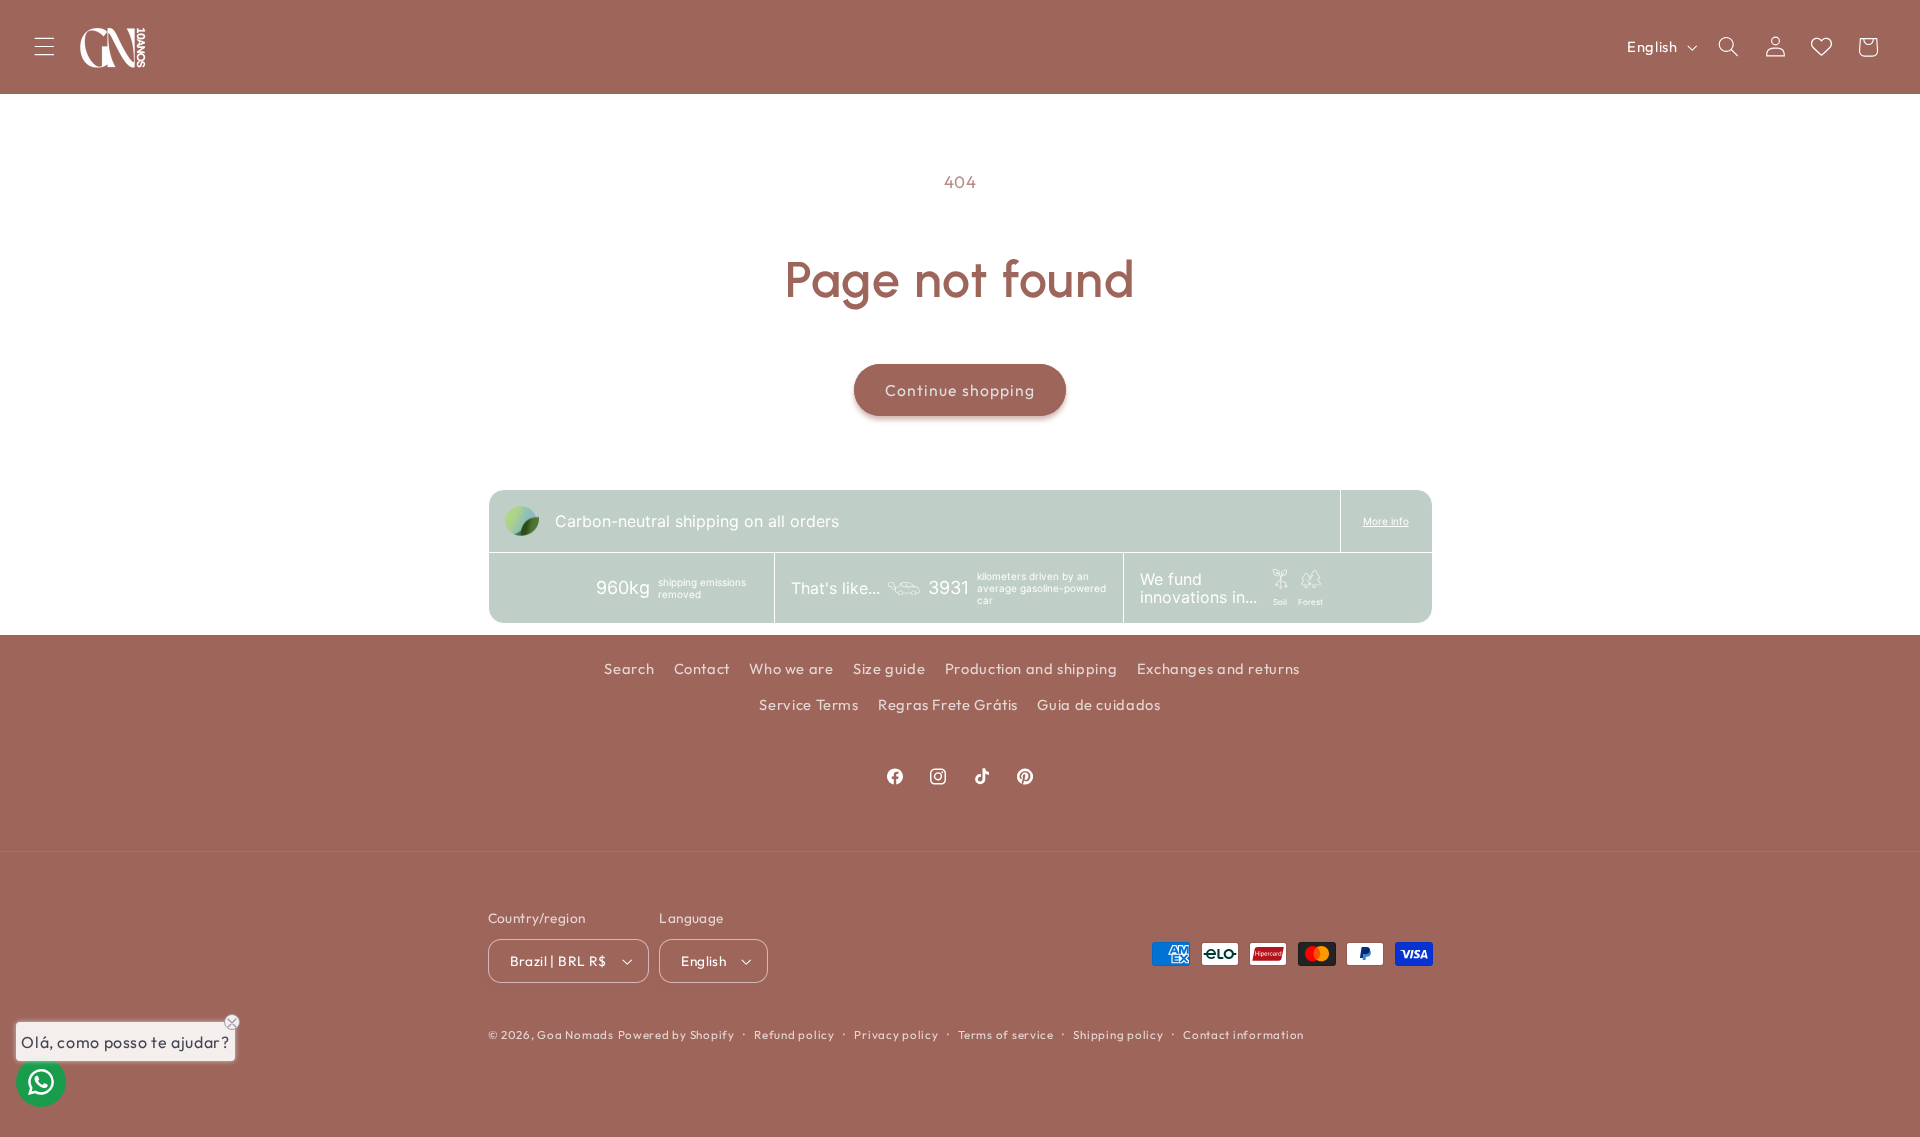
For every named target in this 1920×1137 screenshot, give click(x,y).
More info (1386, 521)
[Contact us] (41, 1082)
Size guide (889, 668)
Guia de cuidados (1098, 705)
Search (629, 668)
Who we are (791, 668)
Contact (702, 668)
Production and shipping (1031, 668)
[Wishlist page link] (1821, 46)
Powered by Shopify (676, 1034)
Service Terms (808, 705)
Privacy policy (896, 1034)
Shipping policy (1118, 1034)
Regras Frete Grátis (948, 705)
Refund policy (794, 1034)
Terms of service (1006, 1034)
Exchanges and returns (1218, 668)
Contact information (1243, 1034)
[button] (44, 47)
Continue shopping (960, 390)
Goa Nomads (575, 1034)
